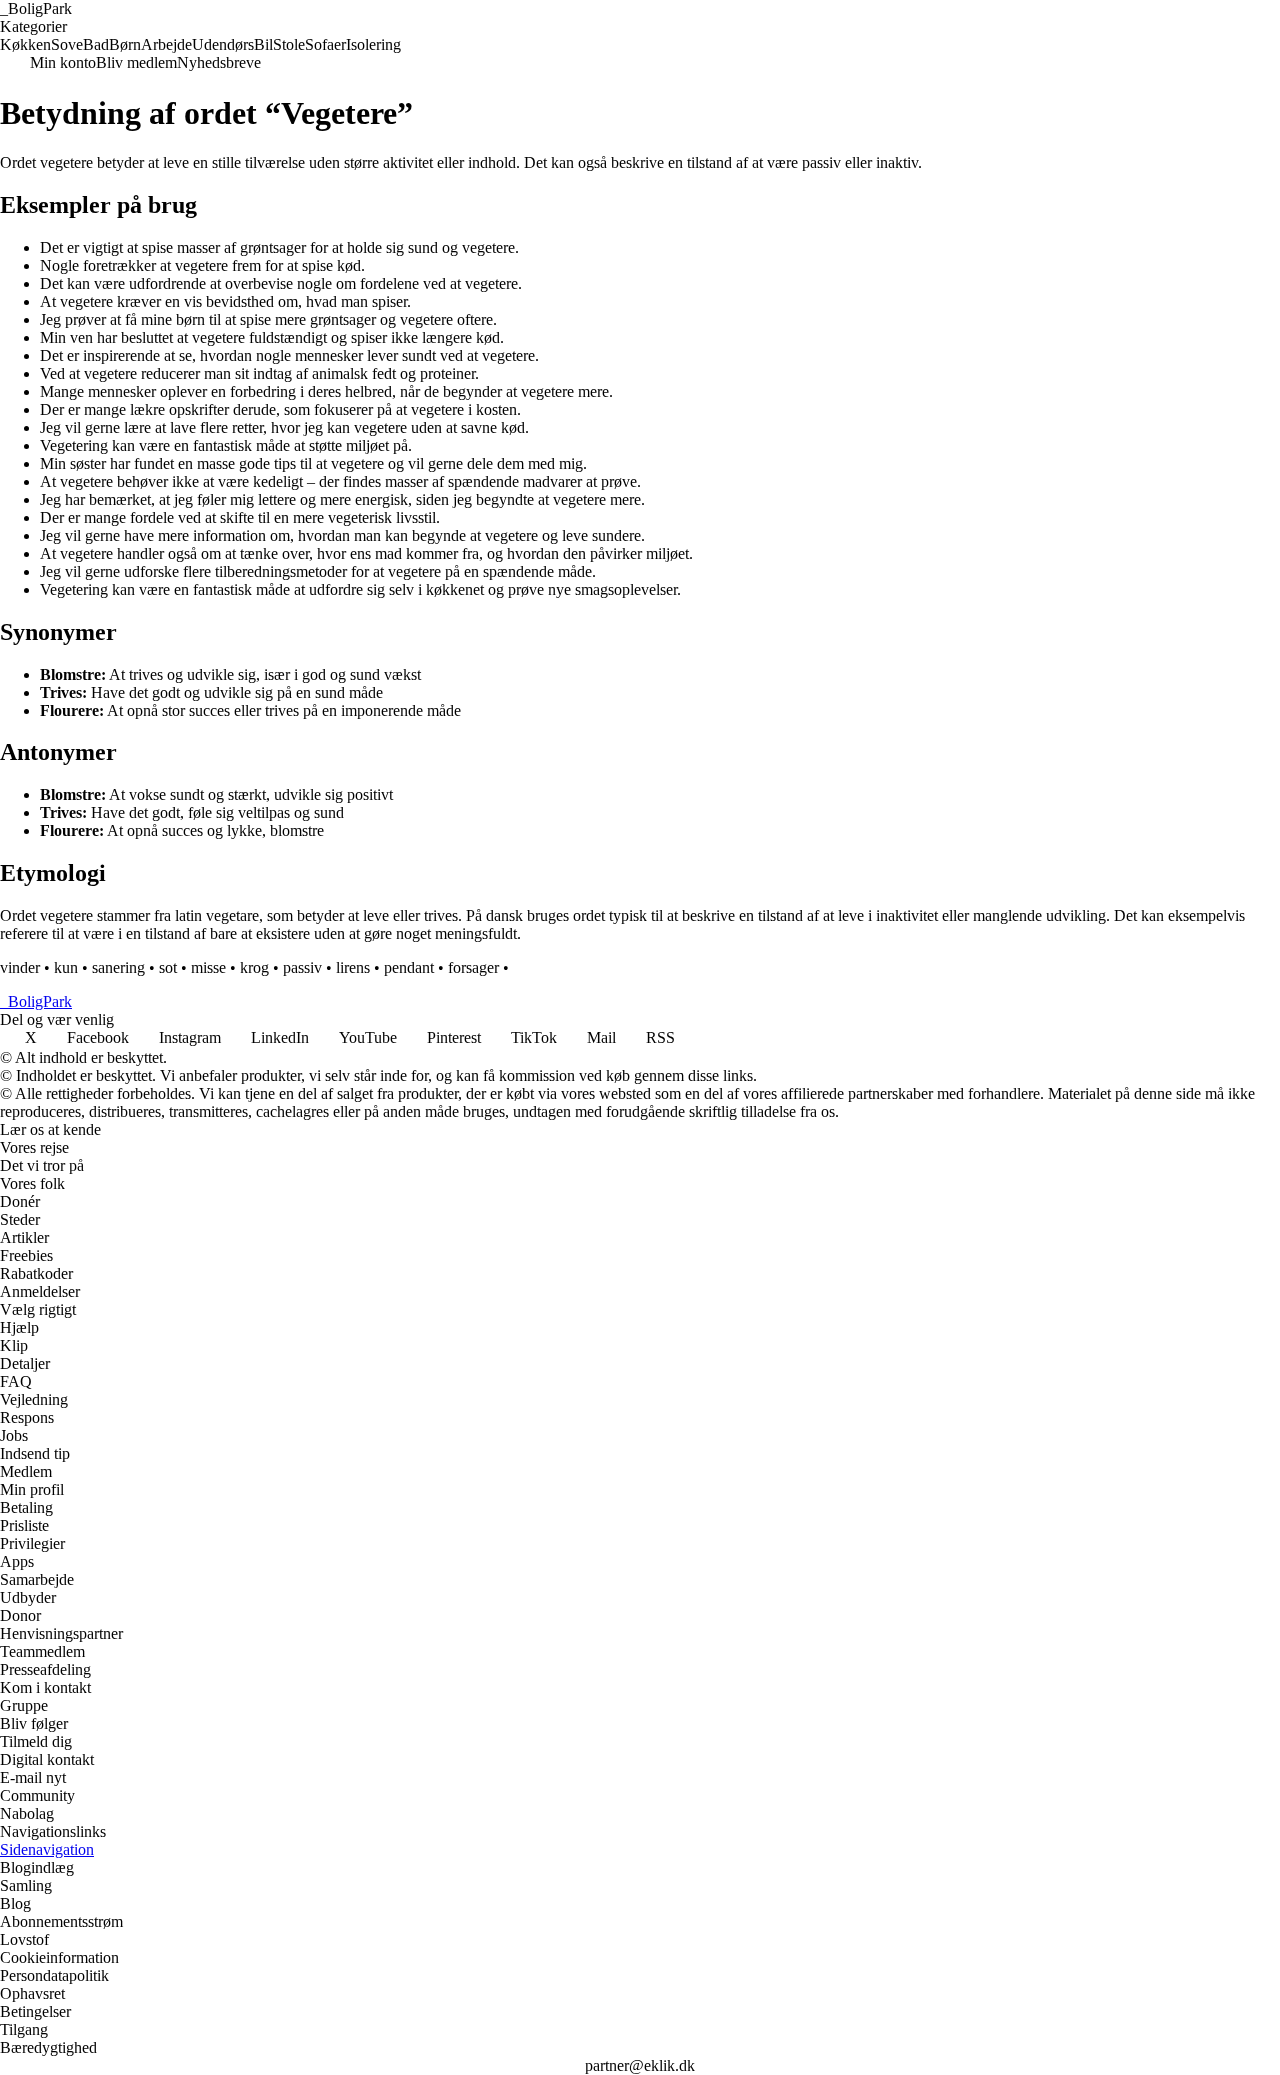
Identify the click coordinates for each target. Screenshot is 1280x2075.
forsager (473, 967)
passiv (302, 967)
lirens (353, 967)
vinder (20, 967)
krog (254, 967)
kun (66, 967)
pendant (409, 967)
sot (168, 967)
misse (208, 967)
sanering (118, 967)
